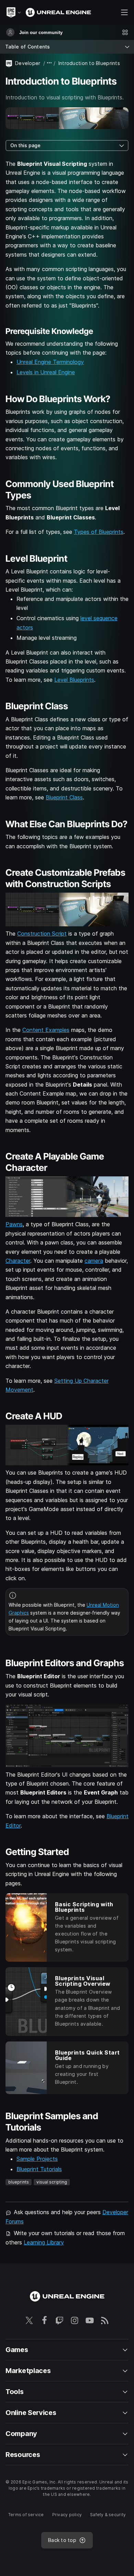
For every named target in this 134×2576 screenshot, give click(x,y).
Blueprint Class (64, 797)
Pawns (14, 1224)
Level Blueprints (74, 680)
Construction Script (42, 934)
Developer (28, 63)
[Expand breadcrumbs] (49, 63)
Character (18, 1261)
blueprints (19, 2182)
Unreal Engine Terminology (50, 362)
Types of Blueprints (99, 532)
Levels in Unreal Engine (46, 372)
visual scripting (52, 2182)
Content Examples (46, 1030)
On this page (25, 145)
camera (94, 1261)
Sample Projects (37, 2159)
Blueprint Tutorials (39, 2169)
